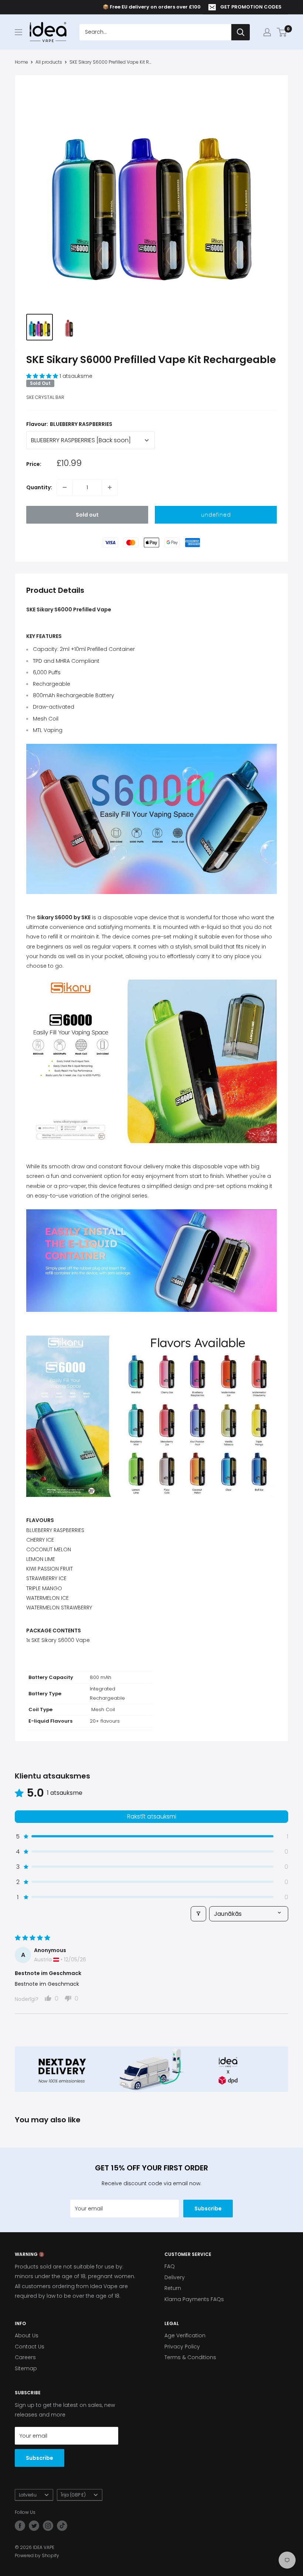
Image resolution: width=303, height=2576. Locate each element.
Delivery (175, 2277)
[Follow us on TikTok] (62, 2526)
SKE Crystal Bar (45, 397)
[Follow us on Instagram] (48, 2526)
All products (49, 62)
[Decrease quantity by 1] (65, 487)
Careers (25, 2357)
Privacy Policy (182, 2347)
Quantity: (39, 487)
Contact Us (30, 2347)
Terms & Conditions (190, 2357)
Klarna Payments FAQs (194, 2299)
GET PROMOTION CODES (251, 7)
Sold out (87, 515)
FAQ (170, 2266)
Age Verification (185, 2335)
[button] (43, 376)
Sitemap (26, 2368)
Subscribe (208, 2209)
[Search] (241, 32)
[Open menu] (18, 32)
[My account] (267, 32)
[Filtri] (198, 1914)
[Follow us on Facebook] (20, 2526)
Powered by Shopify (37, 2555)
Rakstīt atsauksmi (152, 1816)
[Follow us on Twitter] (34, 2526)
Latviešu (28, 2495)
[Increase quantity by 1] (110, 487)
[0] (282, 32)
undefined (216, 515)
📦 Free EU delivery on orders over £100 (152, 7)
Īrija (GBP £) (73, 2495)
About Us (27, 2335)
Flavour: (69, 424)
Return (173, 2288)
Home (21, 62)
